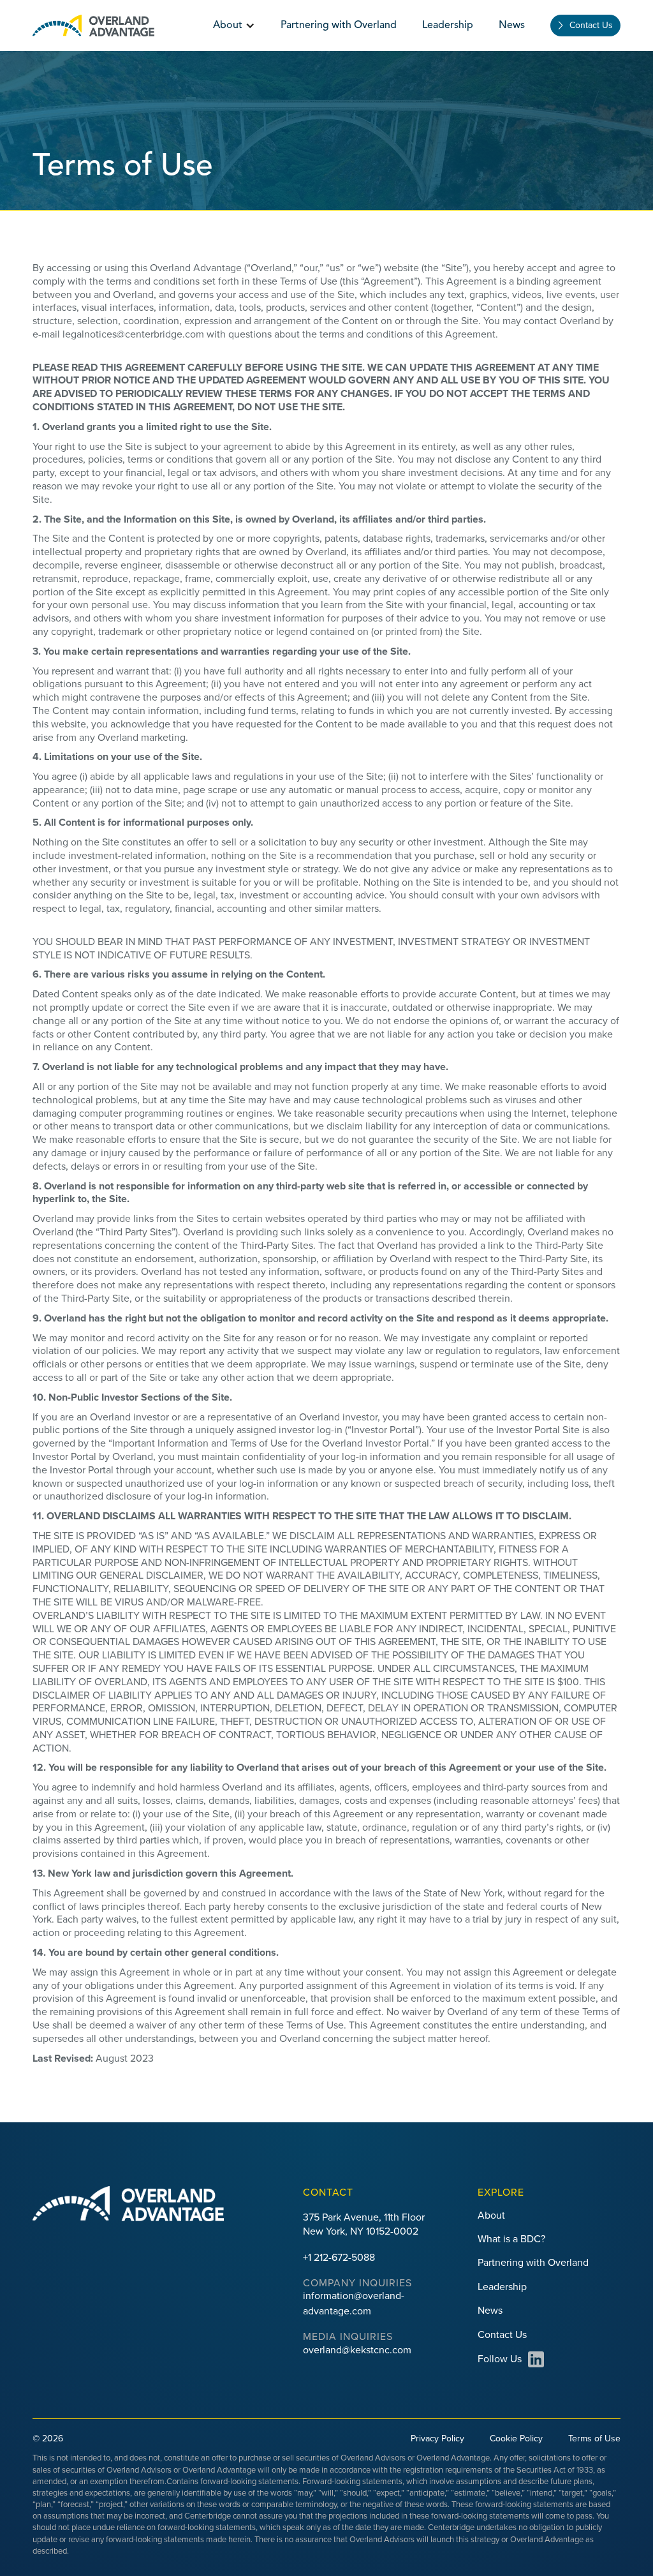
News (512, 26)
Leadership (448, 26)
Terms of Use (594, 2438)
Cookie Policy (516, 2438)
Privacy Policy (437, 2438)
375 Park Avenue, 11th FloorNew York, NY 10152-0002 (364, 2224)
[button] (234, 26)
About (491, 2215)
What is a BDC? (511, 2239)
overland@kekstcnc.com (357, 2350)
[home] (93, 26)
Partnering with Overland (339, 26)
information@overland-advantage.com (354, 2303)
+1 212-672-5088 (339, 2258)
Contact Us (591, 25)
